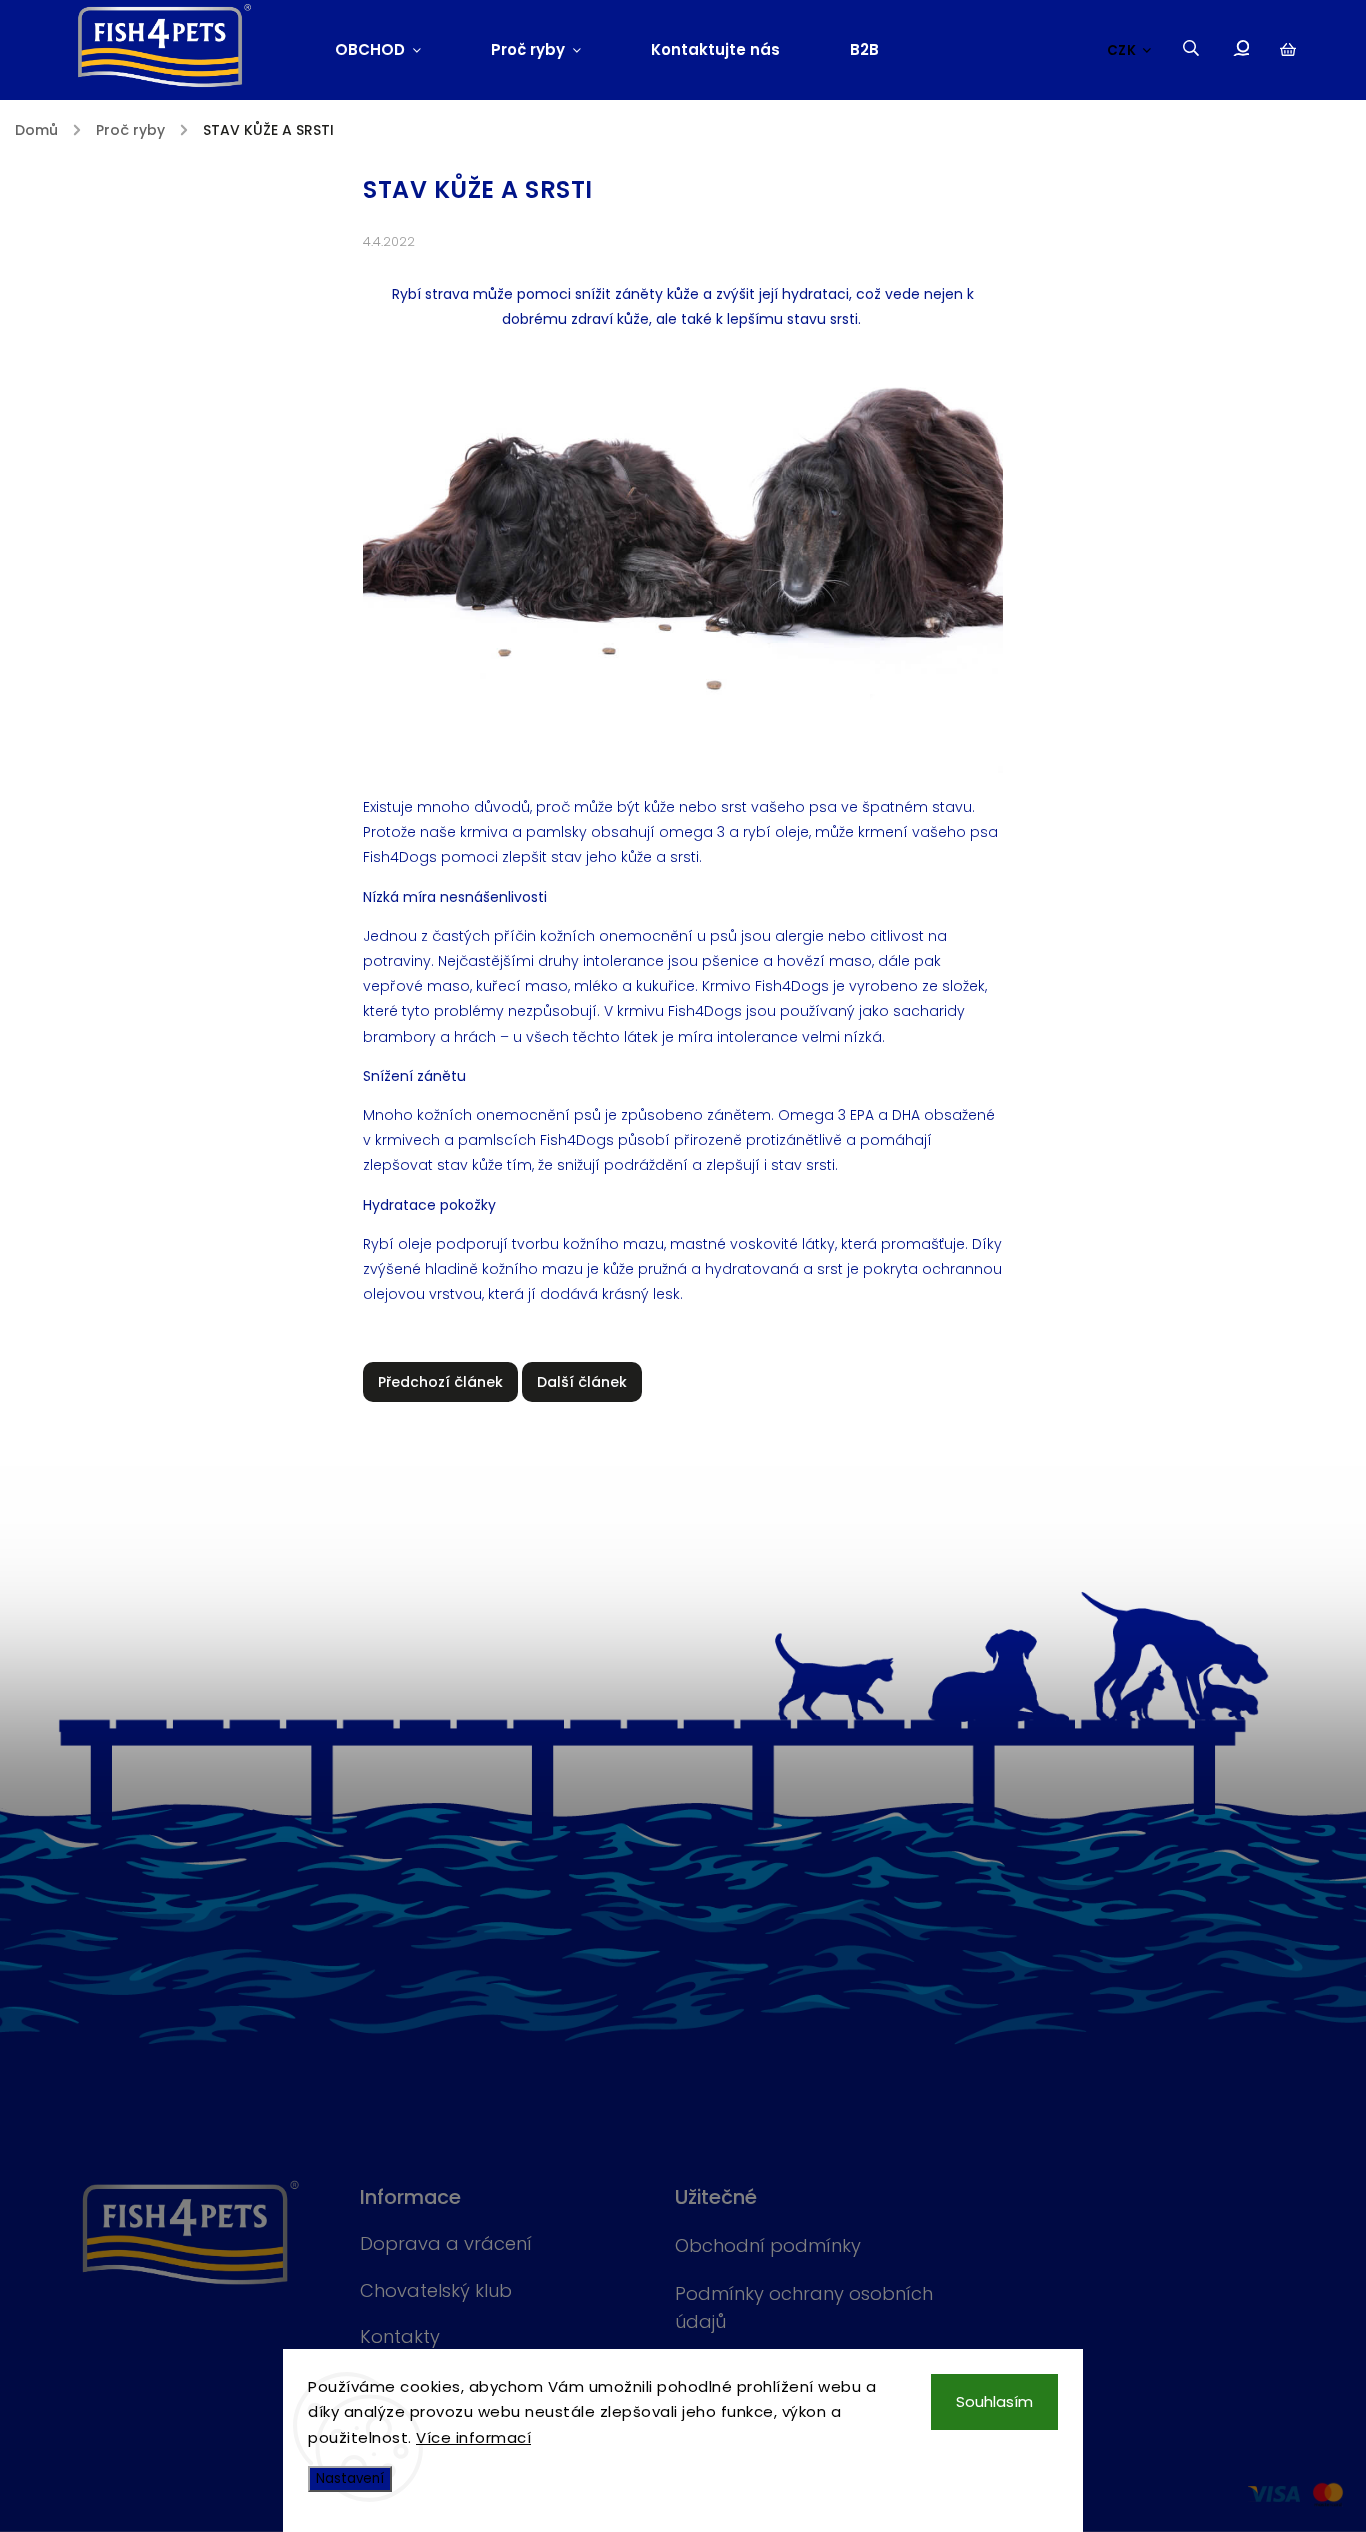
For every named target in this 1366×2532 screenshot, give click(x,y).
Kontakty (400, 2336)
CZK (1122, 50)
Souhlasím (994, 2401)
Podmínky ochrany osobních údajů (804, 2307)
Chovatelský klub (436, 2290)
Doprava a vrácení (446, 2243)
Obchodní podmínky (768, 2245)
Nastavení (350, 2478)
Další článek (582, 1382)
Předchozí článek (440, 1382)
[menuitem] (395, 50)
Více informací (473, 2437)
